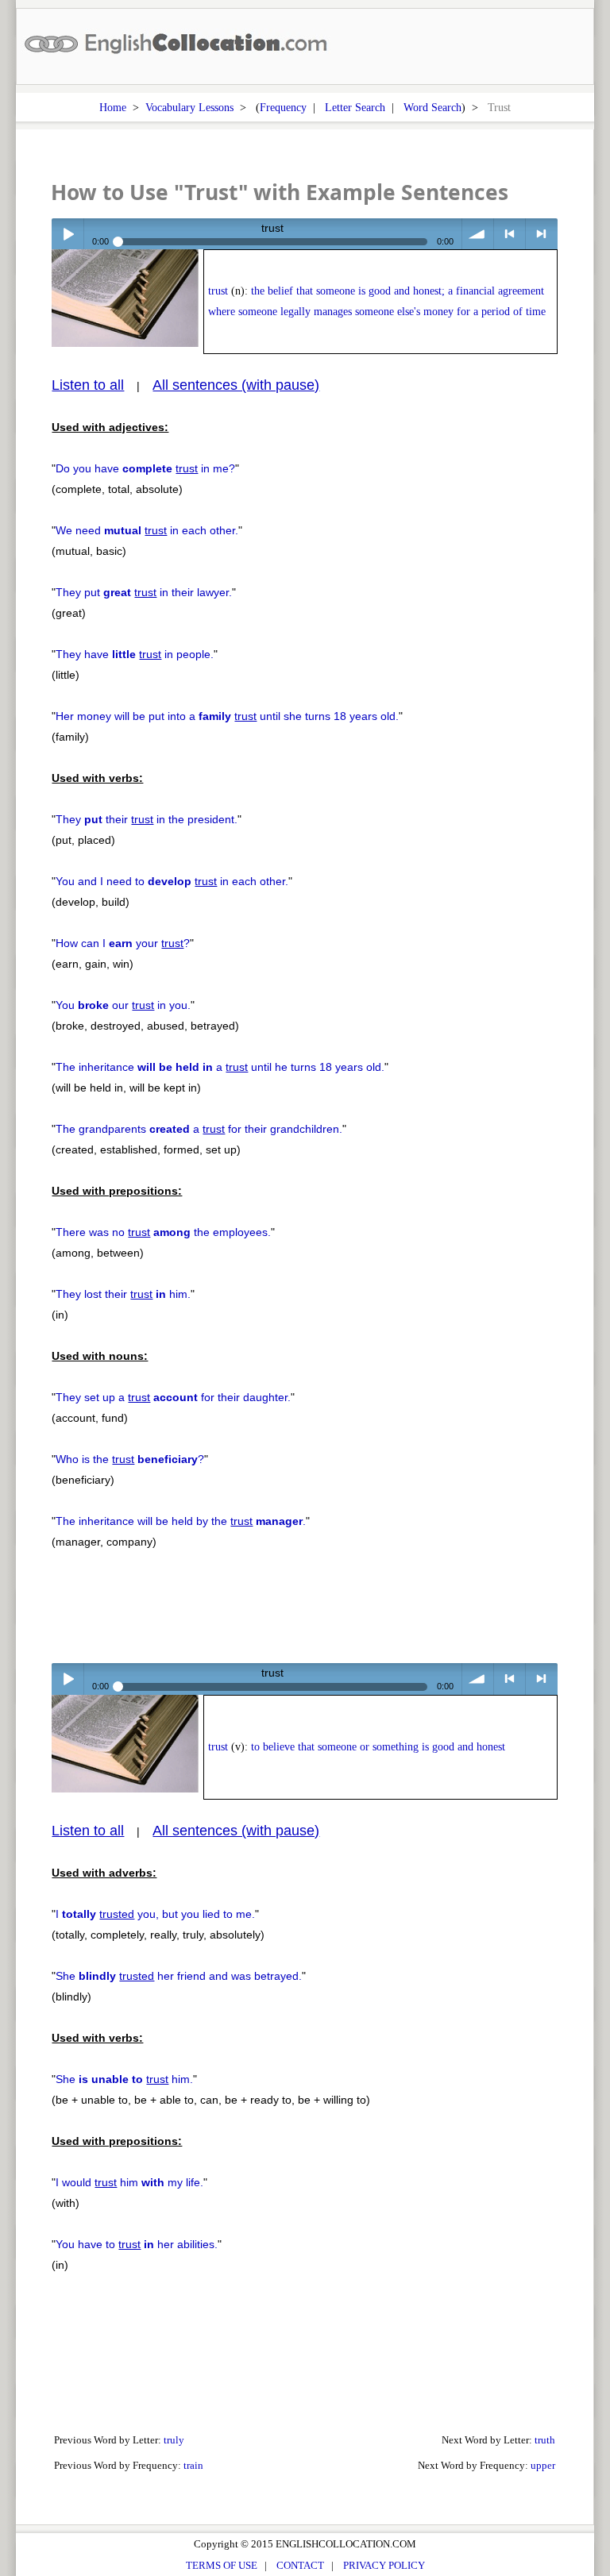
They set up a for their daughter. (173, 1397)
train (193, 2465)
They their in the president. (147, 819)
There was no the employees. (163, 1232)
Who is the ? (130, 1459)
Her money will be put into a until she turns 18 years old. (227, 716)
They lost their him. (123, 1294)
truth (545, 2440)
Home (113, 107)
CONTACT (300, 2565)
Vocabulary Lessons (189, 107)
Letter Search (355, 107)
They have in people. (135, 654)
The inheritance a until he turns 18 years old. (220, 1067)
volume (478, 234)
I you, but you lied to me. (155, 1914)
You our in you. (123, 1005)
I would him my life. (129, 2182)
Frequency (283, 107)
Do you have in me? (145, 468)
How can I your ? (123, 943)
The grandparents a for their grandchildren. (199, 1129)
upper (543, 2465)
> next (541, 234)
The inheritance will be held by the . (181, 1521)
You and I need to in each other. (172, 881)
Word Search (432, 107)
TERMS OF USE (222, 2565)
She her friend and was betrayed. (179, 1976)
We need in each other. (147, 530)
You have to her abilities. (137, 2244)
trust (218, 291)
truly (174, 2440)
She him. (124, 2079)
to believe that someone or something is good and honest (378, 1747)
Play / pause (67, 234)
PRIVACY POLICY (384, 2565)
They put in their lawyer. (144, 592)
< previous (510, 234)
